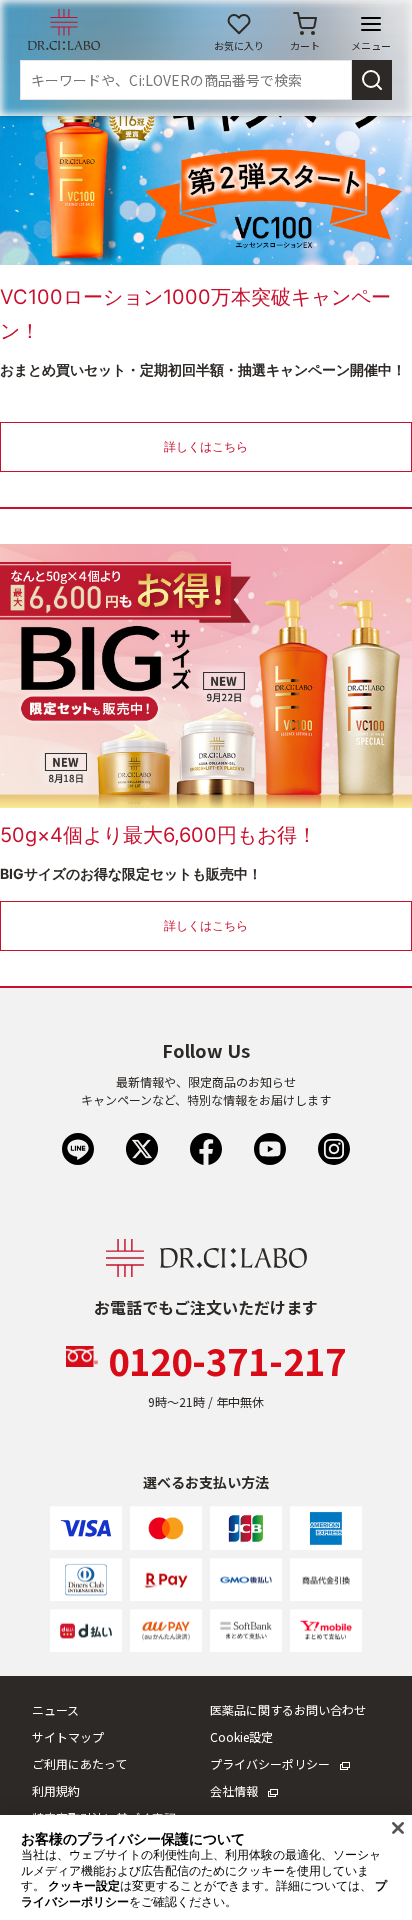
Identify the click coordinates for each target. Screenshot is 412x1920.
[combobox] (186, 80)
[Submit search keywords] (372, 80)
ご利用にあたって (79, 1763)
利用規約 (56, 1790)
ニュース (55, 1709)
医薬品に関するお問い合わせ (288, 1709)
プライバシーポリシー (270, 1763)
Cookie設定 (241, 1736)
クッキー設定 (84, 1886)
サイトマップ (68, 1736)
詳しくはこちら (206, 446)
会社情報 (234, 1790)
